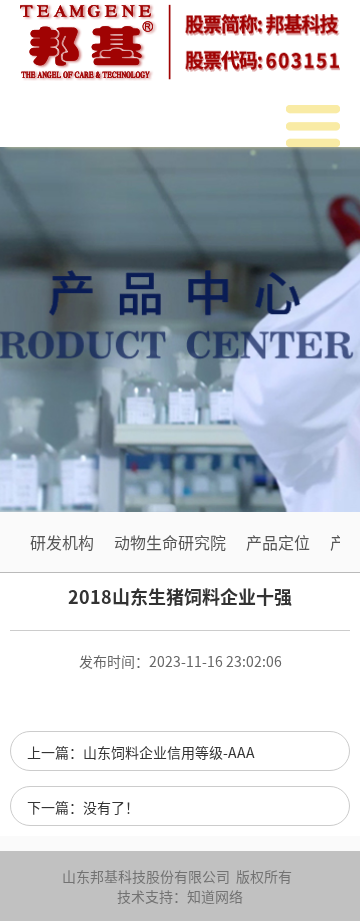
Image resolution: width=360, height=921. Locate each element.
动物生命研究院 (170, 542)
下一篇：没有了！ (83, 807)
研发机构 (62, 542)
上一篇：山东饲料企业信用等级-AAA (141, 752)
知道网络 (215, 896)
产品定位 (278, 542)
